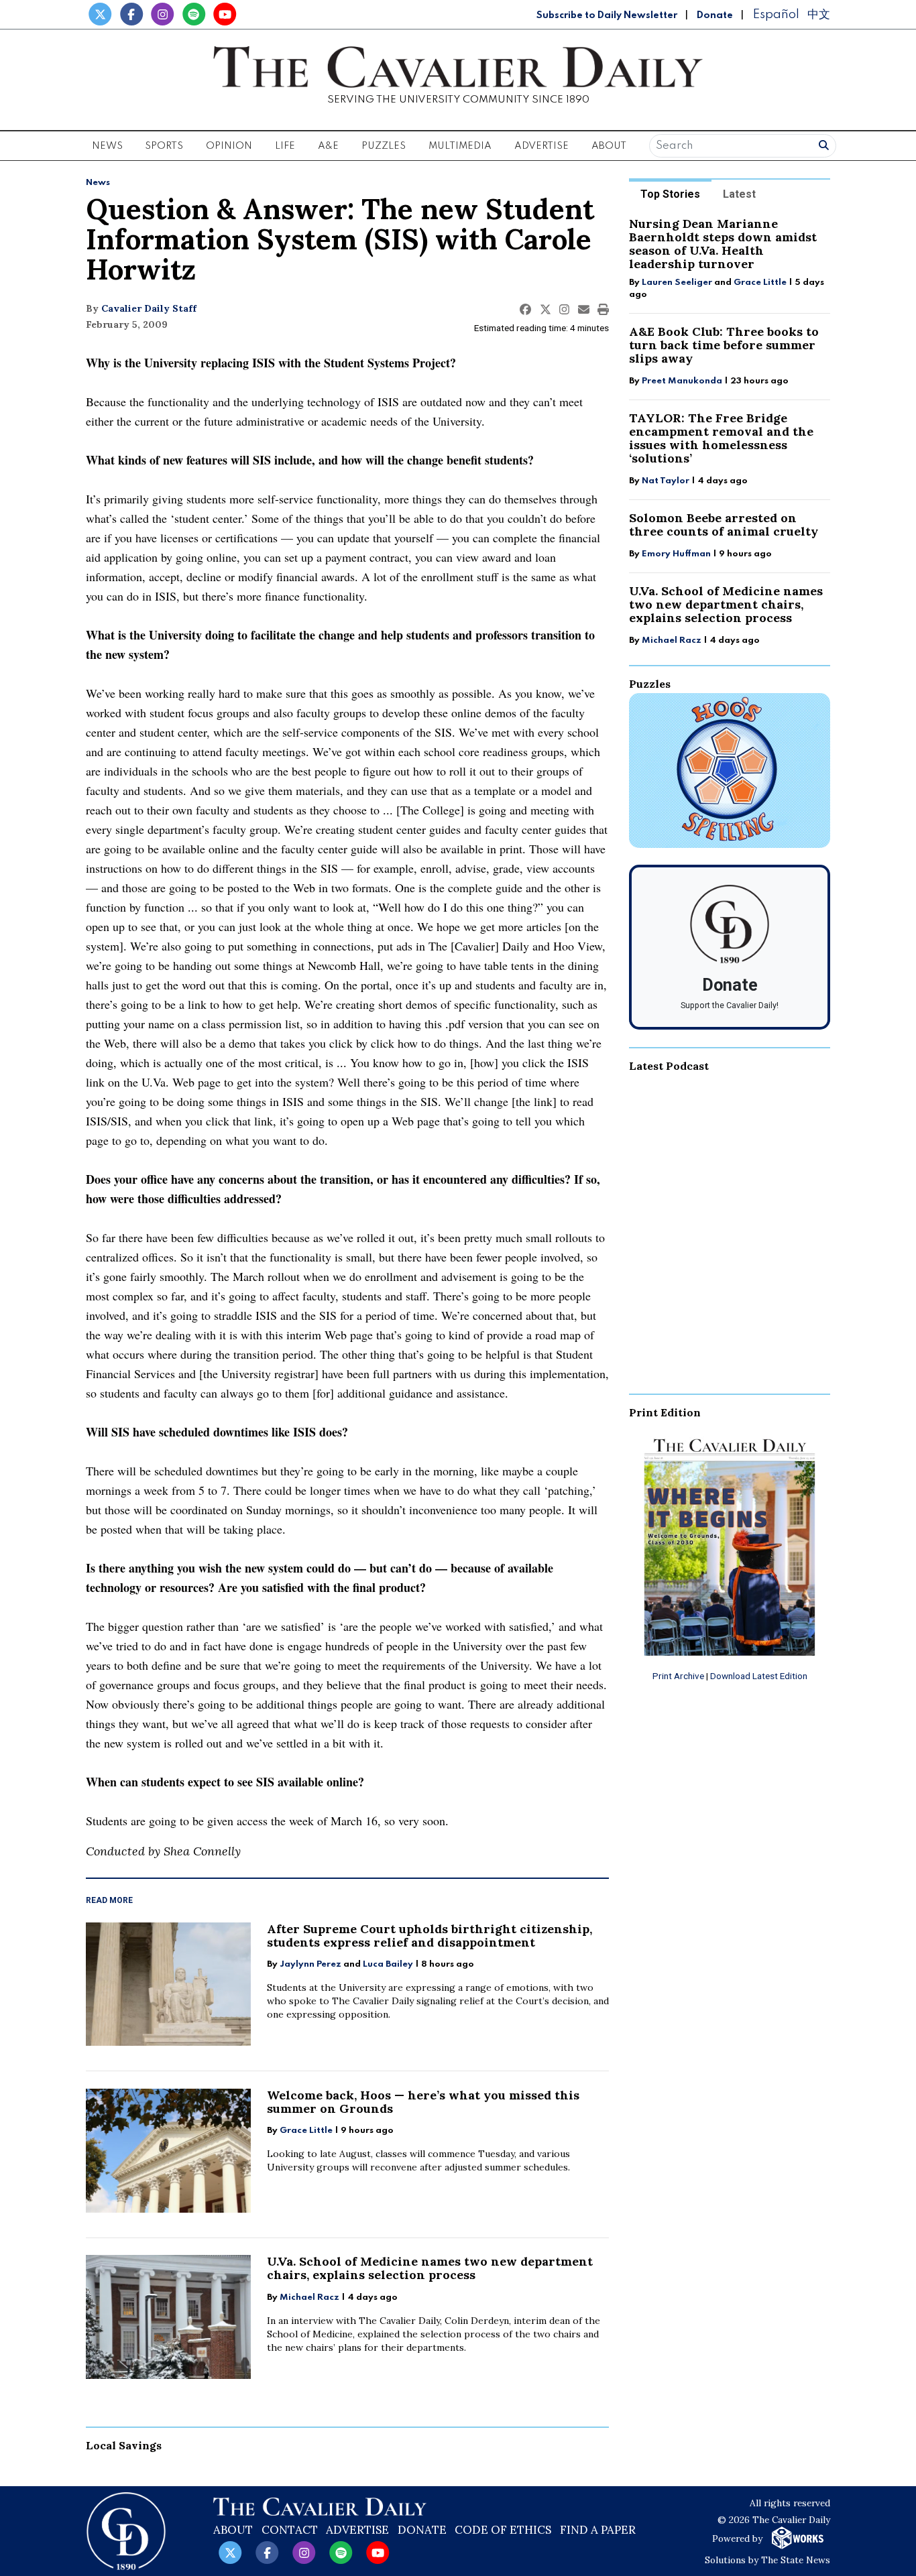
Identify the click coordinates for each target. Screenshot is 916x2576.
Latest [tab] (739, 194)
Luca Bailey (388, 1964)
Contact (290, 2530)
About (233, 2530)
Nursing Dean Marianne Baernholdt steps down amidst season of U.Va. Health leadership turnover (723, 244)
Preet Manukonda (682, 381)
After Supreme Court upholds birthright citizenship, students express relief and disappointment (430, 1936)
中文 (819, 14)
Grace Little (307, 2131)
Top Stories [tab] (670, 194)
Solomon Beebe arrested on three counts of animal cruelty (724, 525)
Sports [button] (164, 146)
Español (776, 14)
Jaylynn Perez (310, 1964)
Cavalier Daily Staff (149, 308)
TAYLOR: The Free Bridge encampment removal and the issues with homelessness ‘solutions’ (721, 438)
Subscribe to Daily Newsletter (607, 15)
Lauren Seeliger (678, 283)
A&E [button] (328, 146)
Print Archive (678, 1676)
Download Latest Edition (759, 1676)
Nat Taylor (666, 481)
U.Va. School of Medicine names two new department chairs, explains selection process (430, 2268)
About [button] (609, 146)
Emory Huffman (676, 554)
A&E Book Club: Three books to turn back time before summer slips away (724, 345)
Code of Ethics (503, 2530)
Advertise (541, 146)
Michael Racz (309, 2297)
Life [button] (285, 146)
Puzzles (384, 146)
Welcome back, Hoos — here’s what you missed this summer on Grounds (423, 2102)
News (98, 183)
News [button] (107, 146)
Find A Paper (598, 2530)
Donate (715, 15)
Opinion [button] (229, 146)
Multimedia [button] (460, 146)
